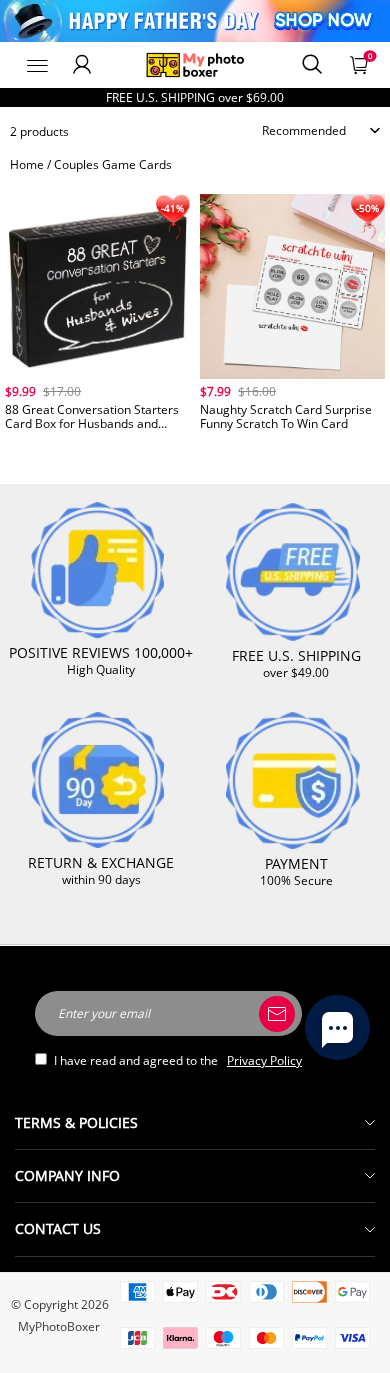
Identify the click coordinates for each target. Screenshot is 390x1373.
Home (27, 164)
